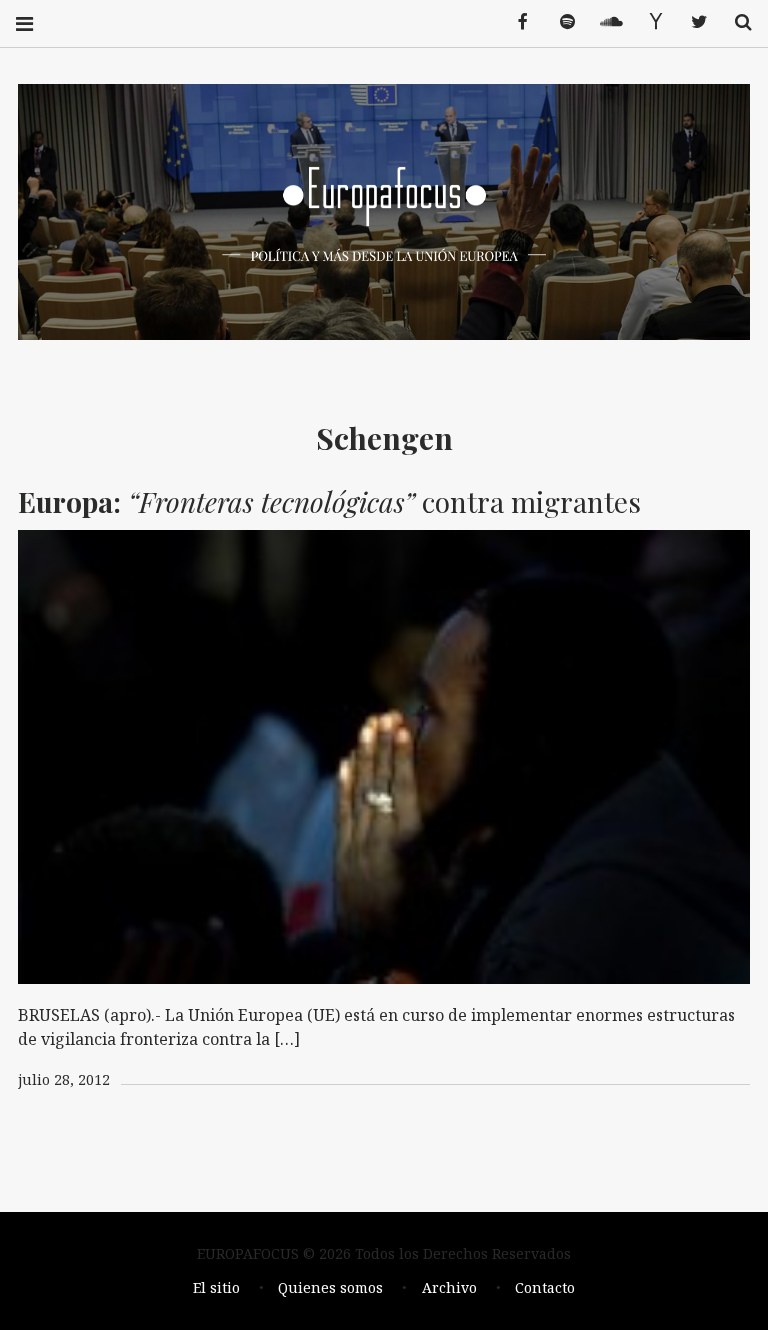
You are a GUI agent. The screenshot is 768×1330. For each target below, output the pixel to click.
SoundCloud (604, 22)
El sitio (216, 1287)
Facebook (516, 22)
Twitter (692, 22)
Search (736, 22)
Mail (648, 22)
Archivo (449, 1287)
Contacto (545, 1287)
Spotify (560, 22)
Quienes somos (330, 1287)
